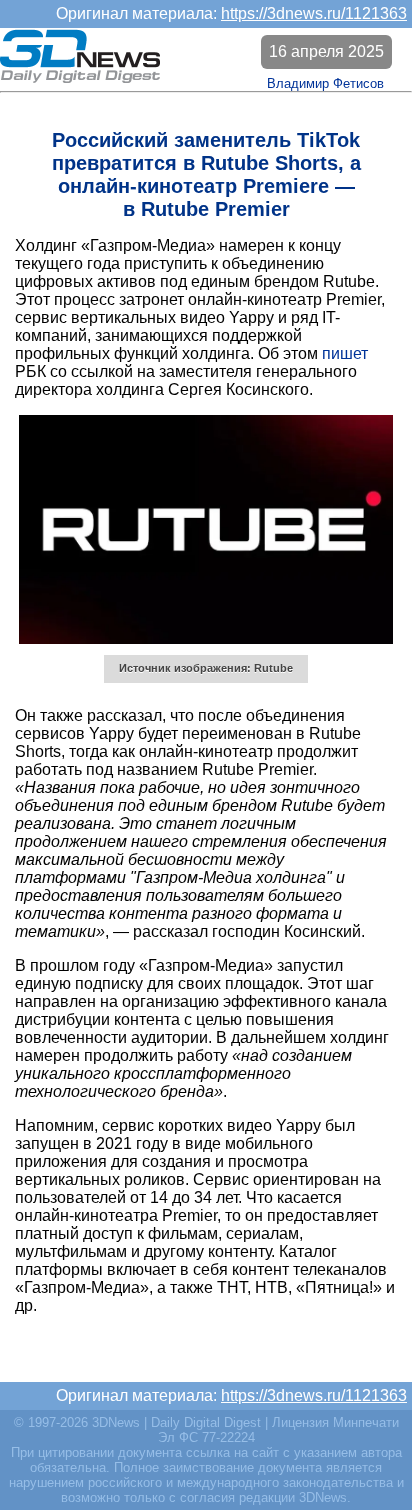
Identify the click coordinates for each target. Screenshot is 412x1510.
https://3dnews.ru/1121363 (314, 13)
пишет (345, 353)
